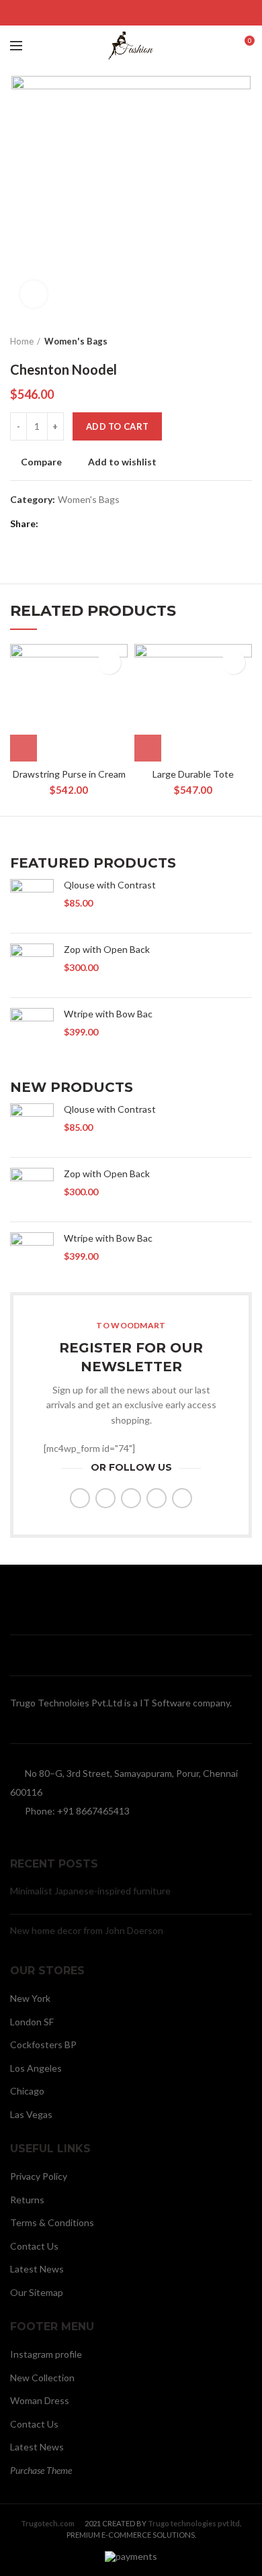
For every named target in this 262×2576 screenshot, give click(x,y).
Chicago (27, 2091)
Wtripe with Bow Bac (108, 1014)
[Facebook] (98, 13)
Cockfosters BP (43, 2044)
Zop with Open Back (107, 949)
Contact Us (34, 2246)
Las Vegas (31, 2114)
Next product (245, 341)
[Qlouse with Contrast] (32, 901)
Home (22, 341)
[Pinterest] (131, 13)
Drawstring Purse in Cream (69, 774)
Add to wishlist (122, 462)
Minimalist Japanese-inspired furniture (90, 1891)
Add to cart (117, 426)
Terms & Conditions (52, 2222)
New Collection (42, 2378)
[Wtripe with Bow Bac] (32, 1033)
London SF (32, 2022)
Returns (27, 2200)
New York (30, 1998)
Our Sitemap (37, 2292)
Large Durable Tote (193, 774)
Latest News (37, 2269)
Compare (41, 462)
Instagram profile (46, 2354)
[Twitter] (115, 13)
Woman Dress (40, 2400)
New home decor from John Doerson (87, 1930)
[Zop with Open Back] (32, 965)
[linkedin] (148, 13)
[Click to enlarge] (34, 294)
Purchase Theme (41, 2470)
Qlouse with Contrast (110, 885)
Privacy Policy (39, 2176)
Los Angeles (36, 2068)
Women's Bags (76, 341)
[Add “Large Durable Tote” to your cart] (148, 748)
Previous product (218, 341)
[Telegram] (165, 13)
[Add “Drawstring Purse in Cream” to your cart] (24, 748)
